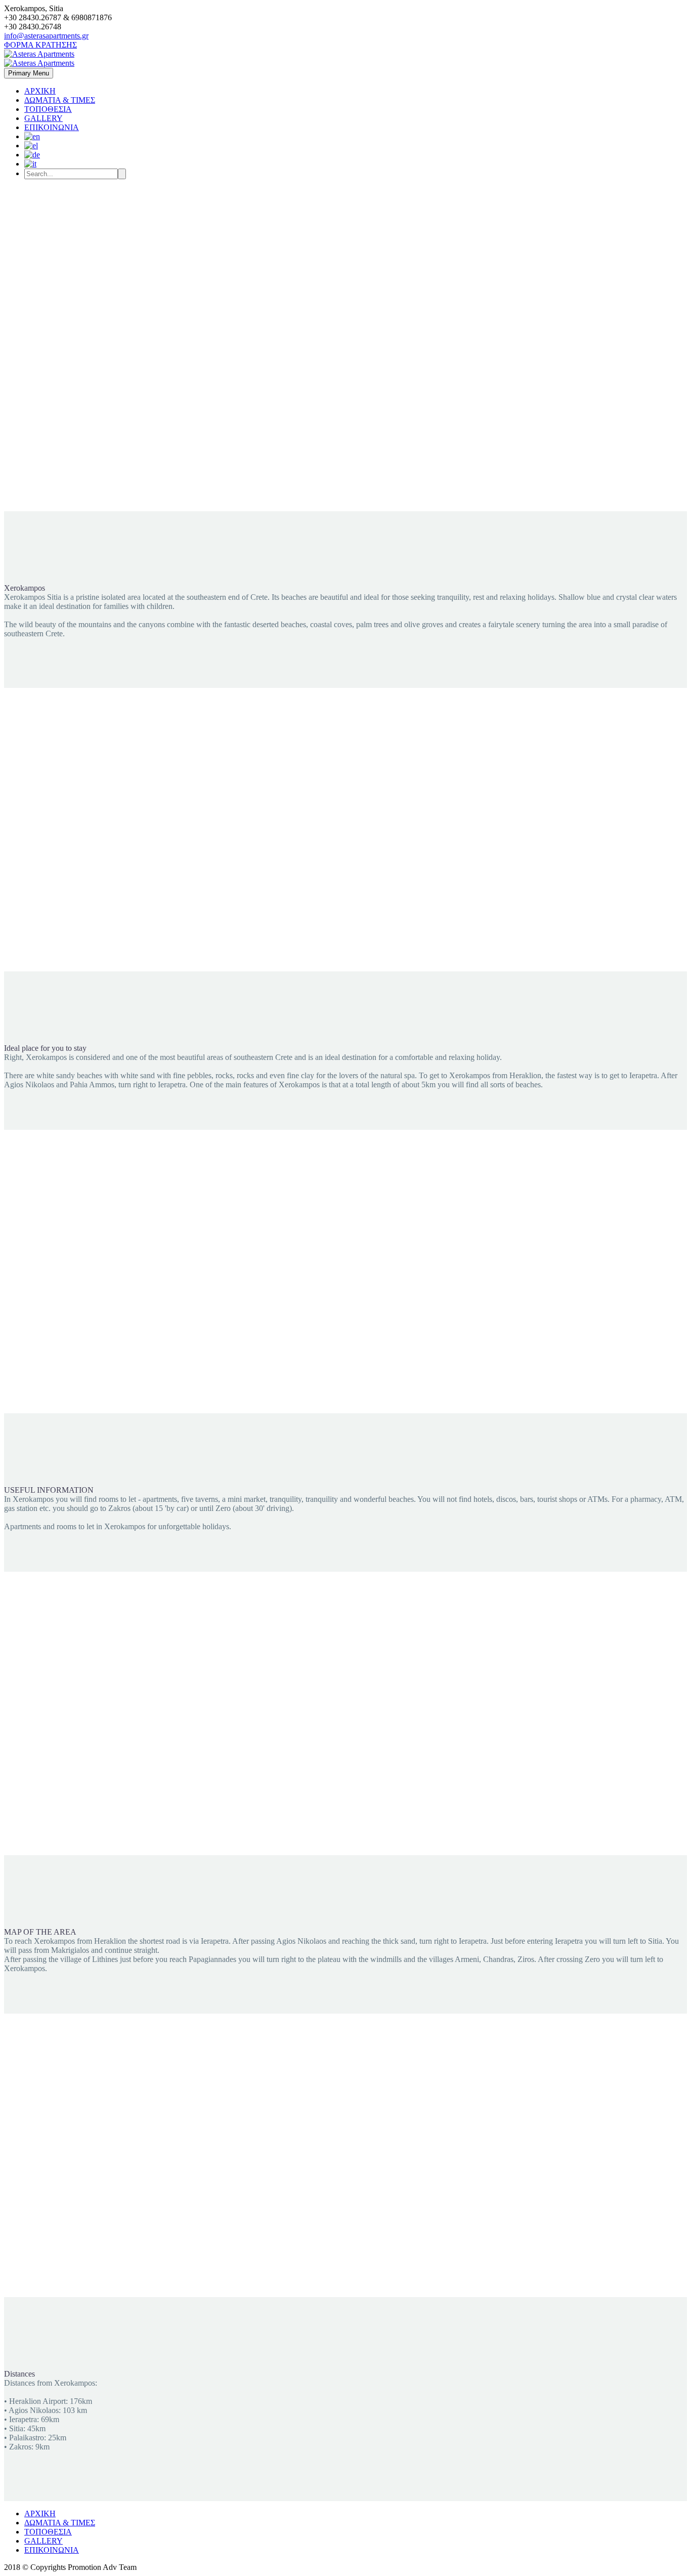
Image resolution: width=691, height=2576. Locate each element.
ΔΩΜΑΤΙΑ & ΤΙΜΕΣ (60, 100)
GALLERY (44, 118)
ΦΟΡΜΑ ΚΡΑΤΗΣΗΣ (40, 45)
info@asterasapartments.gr (46, 36)
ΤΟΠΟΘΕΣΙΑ (48, 109)
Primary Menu (29, 73)
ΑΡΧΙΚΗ (40, 91)
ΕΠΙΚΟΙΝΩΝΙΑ (52, 127)
